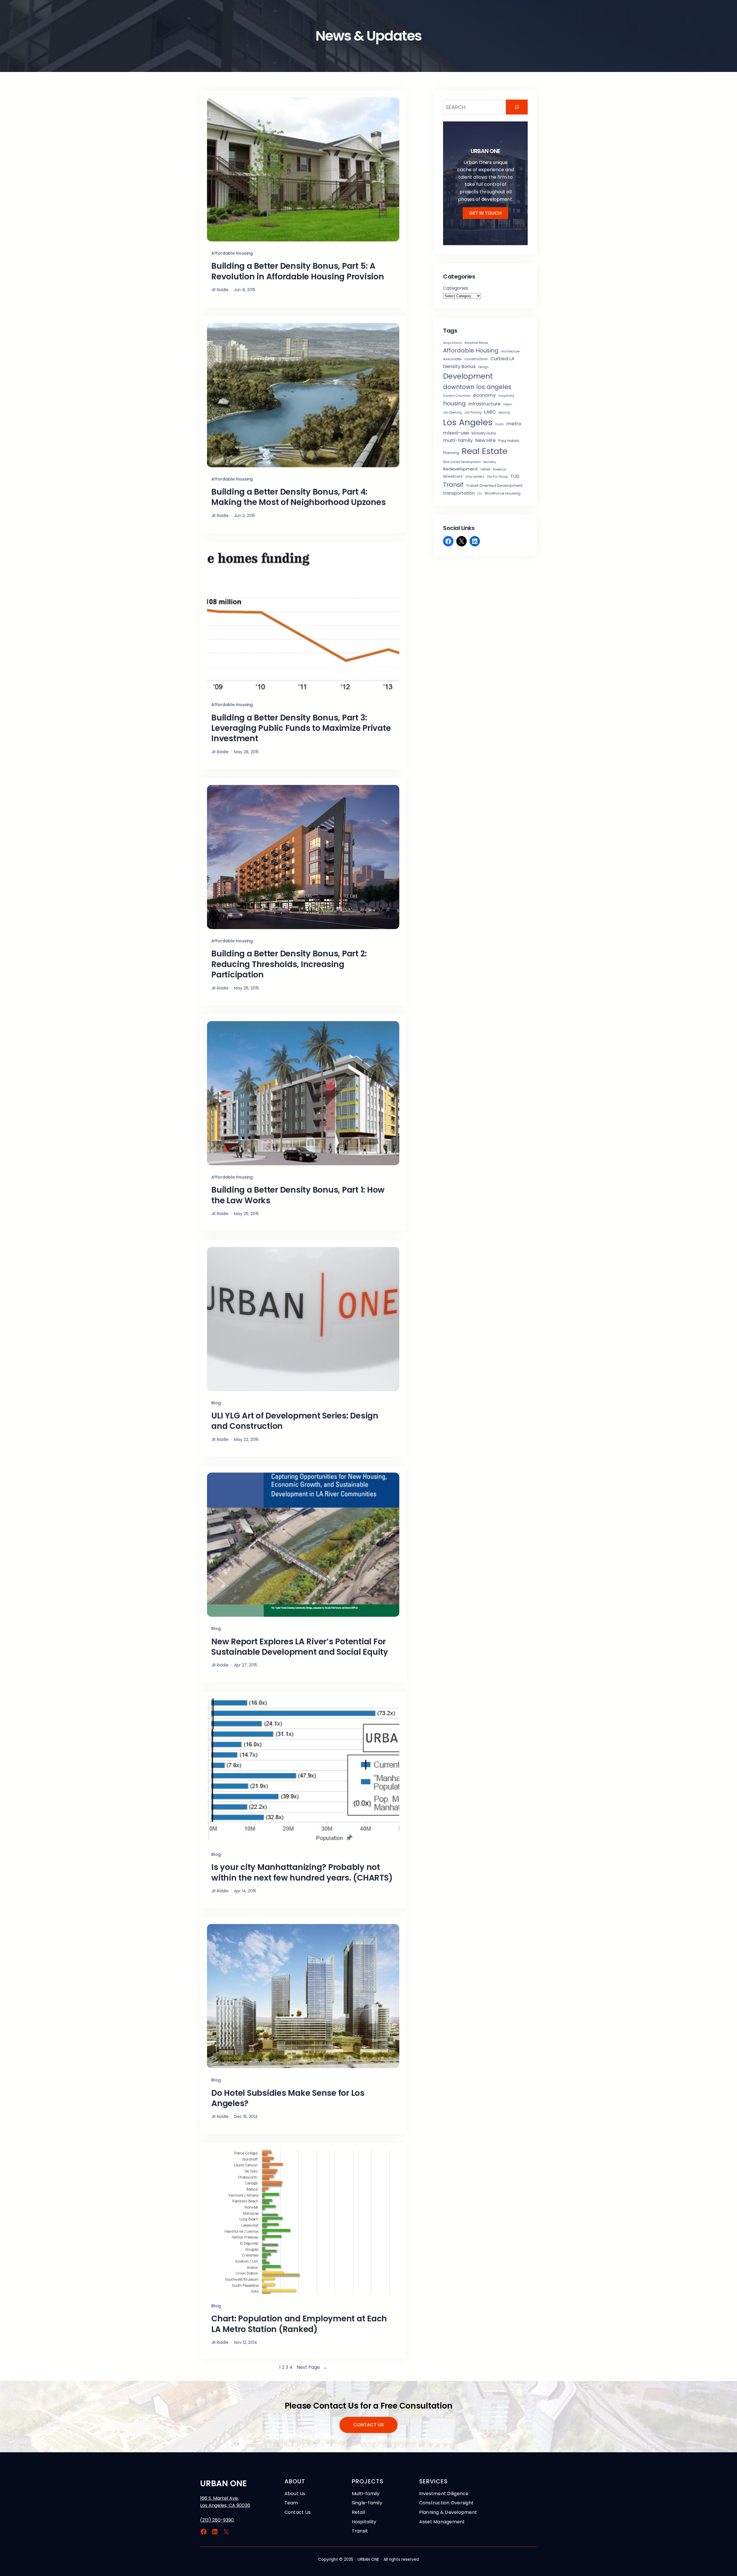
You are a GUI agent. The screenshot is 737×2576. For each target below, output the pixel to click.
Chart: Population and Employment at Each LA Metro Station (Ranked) (299, 2324)
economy (484, 395)
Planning (451, 453)
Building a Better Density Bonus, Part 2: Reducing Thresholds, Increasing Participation (289, 964)
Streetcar (499, 469)
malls (499, 424)
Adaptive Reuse (476, 343)
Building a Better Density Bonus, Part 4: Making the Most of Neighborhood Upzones (298, 497)
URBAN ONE (223, 2483)
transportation (459, 493)
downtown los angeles (477, 387)
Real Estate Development (462, 462)
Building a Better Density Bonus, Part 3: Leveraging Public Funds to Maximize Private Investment (301, 728)
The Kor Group (497, 477)
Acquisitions (452, 343)
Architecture (510, 351)
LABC (490, 412)
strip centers (475, 477)
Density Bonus (459, 366)
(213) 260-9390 (217, 2520)
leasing (504, 412)
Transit (453, 485)
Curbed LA (502, 359)
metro (514, 424)
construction (476, 359)
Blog (216, 1403)
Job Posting (473, 412)
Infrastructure (485, 404)
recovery (490, 462)
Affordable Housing (232, 253)
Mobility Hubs (484, 433)
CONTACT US (368, 2425)
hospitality (506, 396)
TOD (515, 476)
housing (454, 403)
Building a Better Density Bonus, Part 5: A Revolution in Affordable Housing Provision (298, 271)
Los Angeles (468, 422)
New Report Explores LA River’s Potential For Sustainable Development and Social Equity (300, 1647)
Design (483, 367)
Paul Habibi (509, 441)
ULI (480, 494)
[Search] (517, 107)
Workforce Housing (503, 493)
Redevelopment (460, 469)
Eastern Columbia (457, 396)
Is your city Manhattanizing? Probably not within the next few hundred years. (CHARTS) (302, 1873)
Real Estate (485, 451)
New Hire (486, 440)
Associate (452, 359)
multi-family (458, 440)
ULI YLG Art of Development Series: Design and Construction (295, 1421)
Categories (456, 288)
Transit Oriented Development (494, 486)
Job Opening (452, 412)
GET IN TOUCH (485, 213)
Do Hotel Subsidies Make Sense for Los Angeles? (288, 2099)
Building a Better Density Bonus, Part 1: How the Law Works (298, 1195)
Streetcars (453, 476)
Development (468, 376)
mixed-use (456, 433)
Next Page (312, 2367)
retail (485, 469)
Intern (508, 404)
